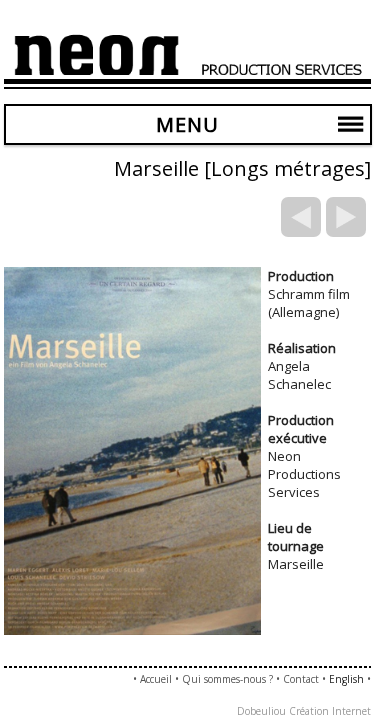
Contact (301, 679)
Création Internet (330, 711)
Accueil (156, 679)
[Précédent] (301, 217)
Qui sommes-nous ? (227, 679)
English (346, 679)
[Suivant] (346, 217)
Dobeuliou (261, 711)
